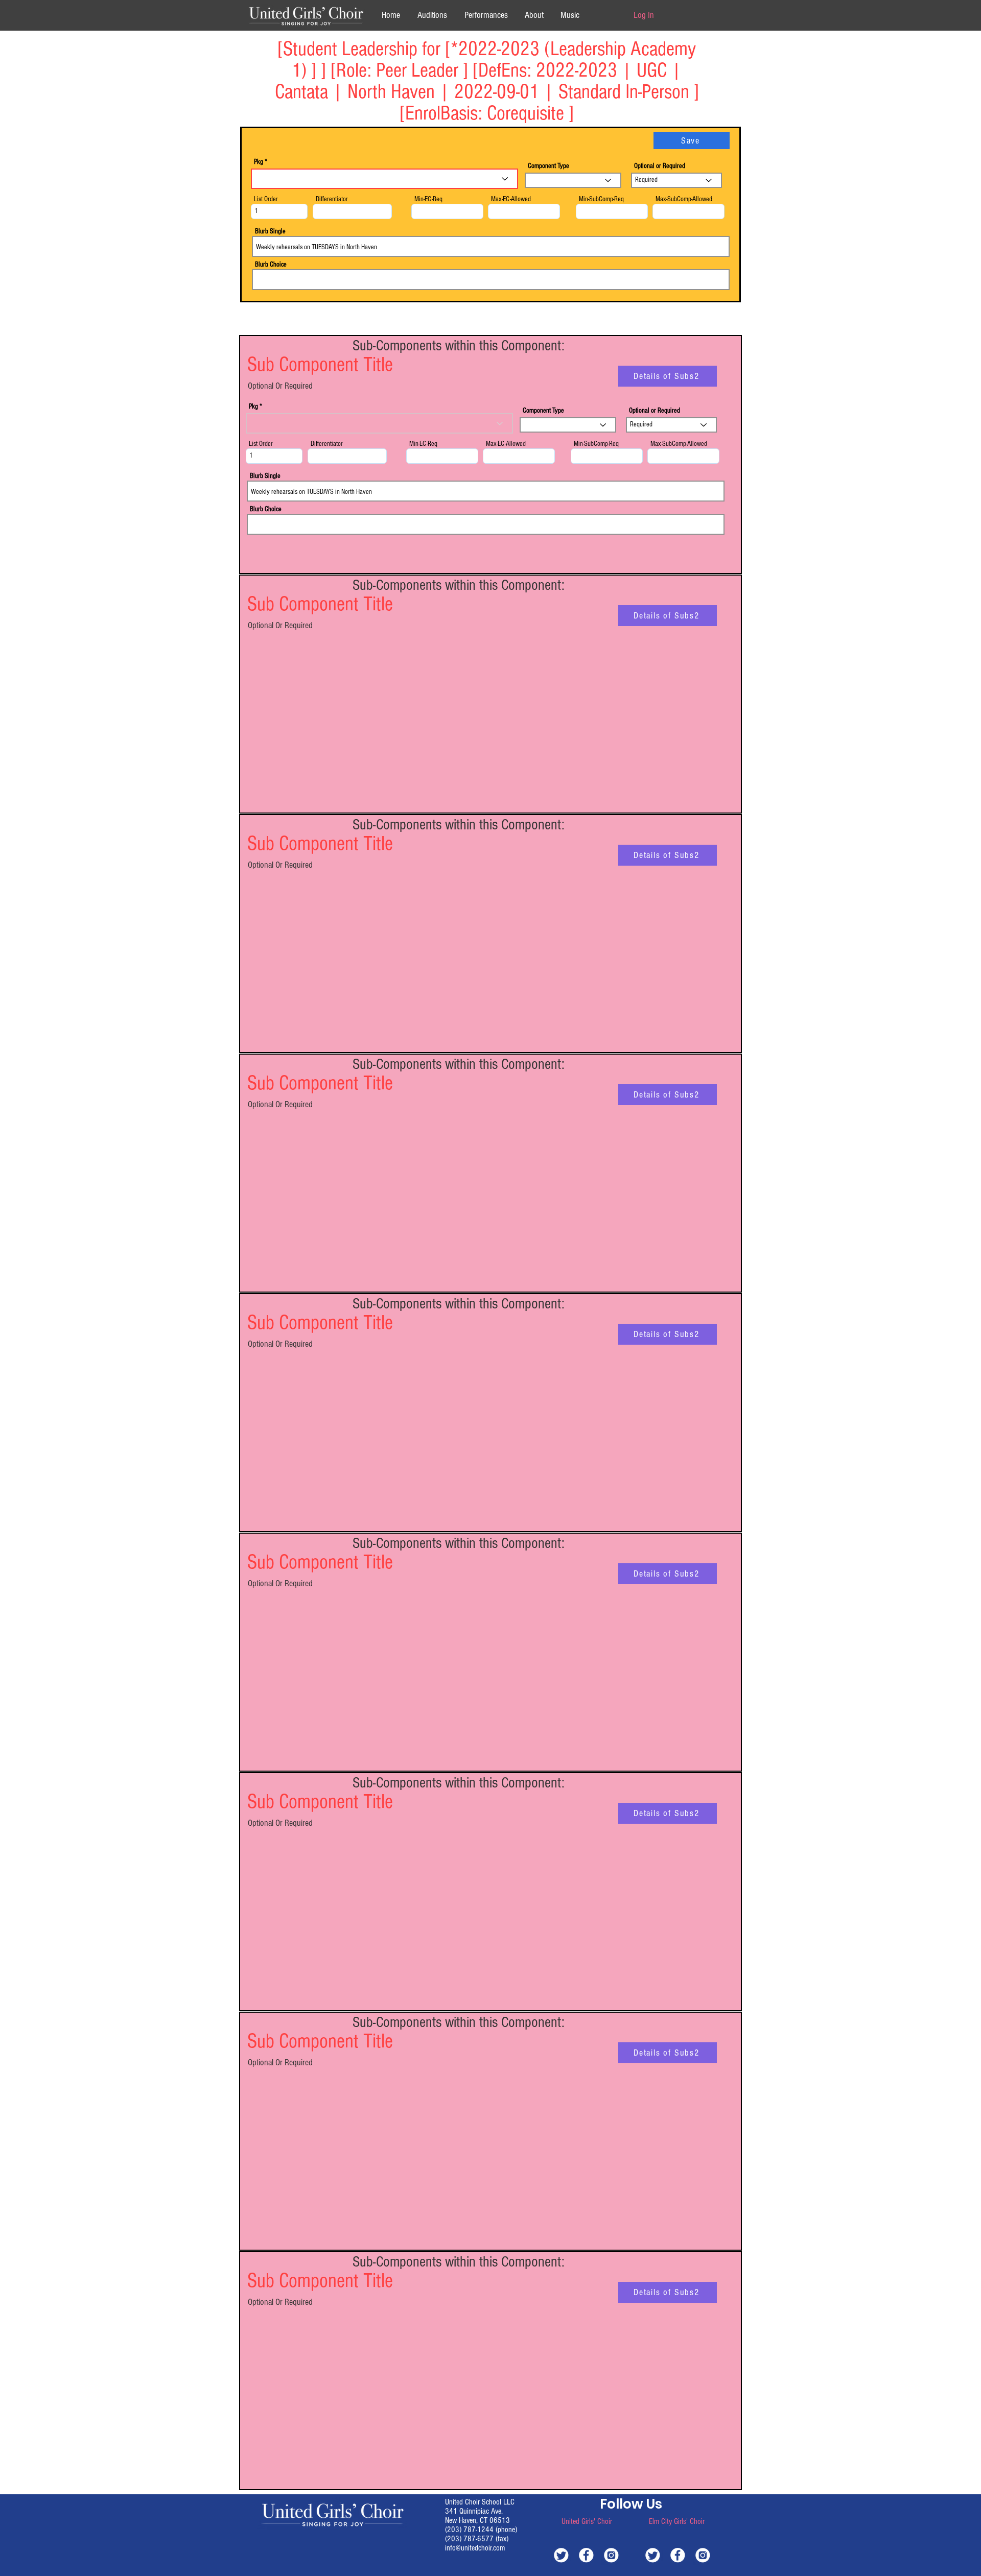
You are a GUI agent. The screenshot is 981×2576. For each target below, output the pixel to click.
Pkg (259, 162)
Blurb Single (270, 231)
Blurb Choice (271, 265)
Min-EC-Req (428, 199)
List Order (266, 199)
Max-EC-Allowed (511, 199)
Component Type (548, 166)
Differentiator (332, 199)
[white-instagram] (611, 2555)
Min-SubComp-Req (601, 199)
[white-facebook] (586, 2555)
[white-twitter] (561, 2555)
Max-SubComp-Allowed (684, 199)
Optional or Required (660, 166)
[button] (534, 15)
